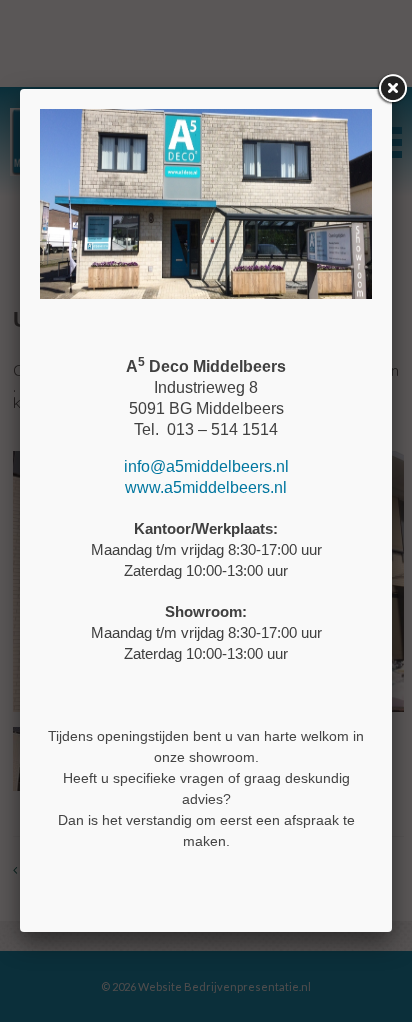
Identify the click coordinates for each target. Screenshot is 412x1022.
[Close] (392, 89)
